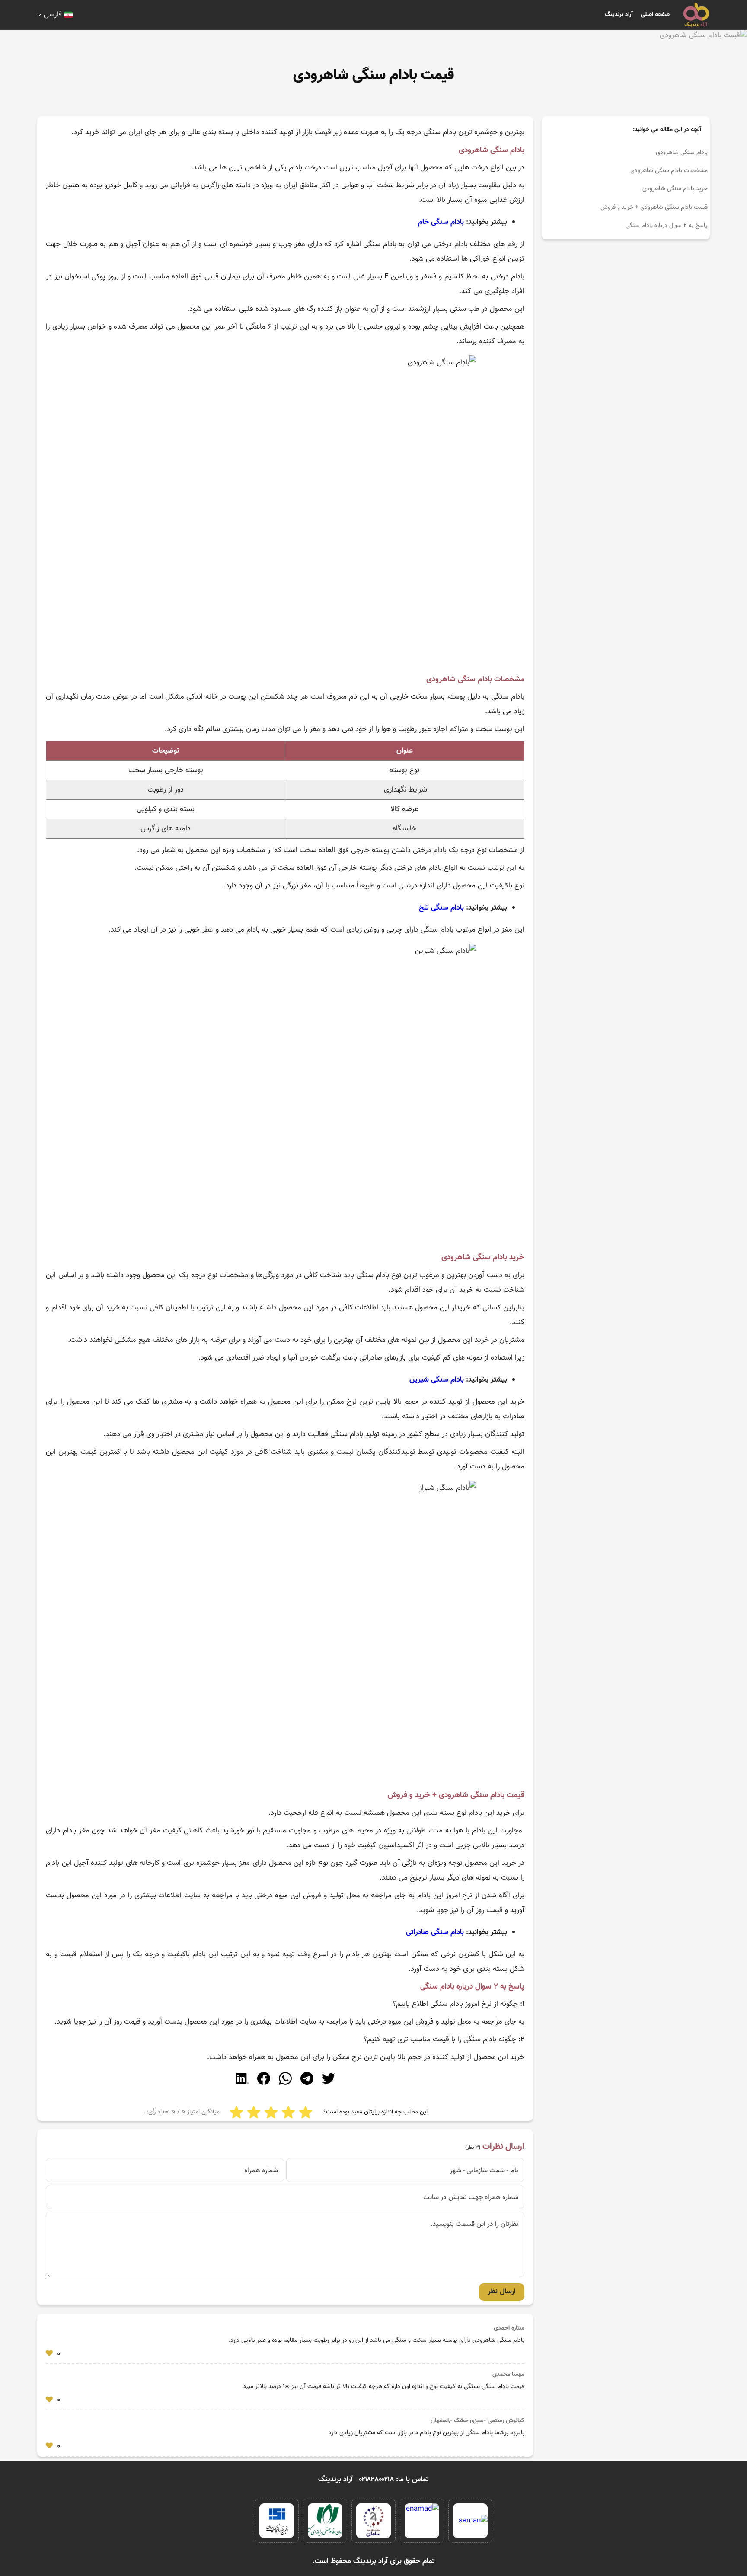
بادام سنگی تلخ (441, 908)
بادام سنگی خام (441, 222)
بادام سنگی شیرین (437, 1380)
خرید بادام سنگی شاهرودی (675, 189)
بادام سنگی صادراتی (435, 1932)
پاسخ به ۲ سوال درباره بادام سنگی (667, 226)
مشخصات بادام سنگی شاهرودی (669, 171)
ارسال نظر (502, 2292)
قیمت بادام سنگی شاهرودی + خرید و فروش (653, 207)
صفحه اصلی (655, 15)
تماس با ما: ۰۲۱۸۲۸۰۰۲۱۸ (394, 2480)
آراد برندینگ (619, 15)
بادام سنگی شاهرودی (682, 153)
